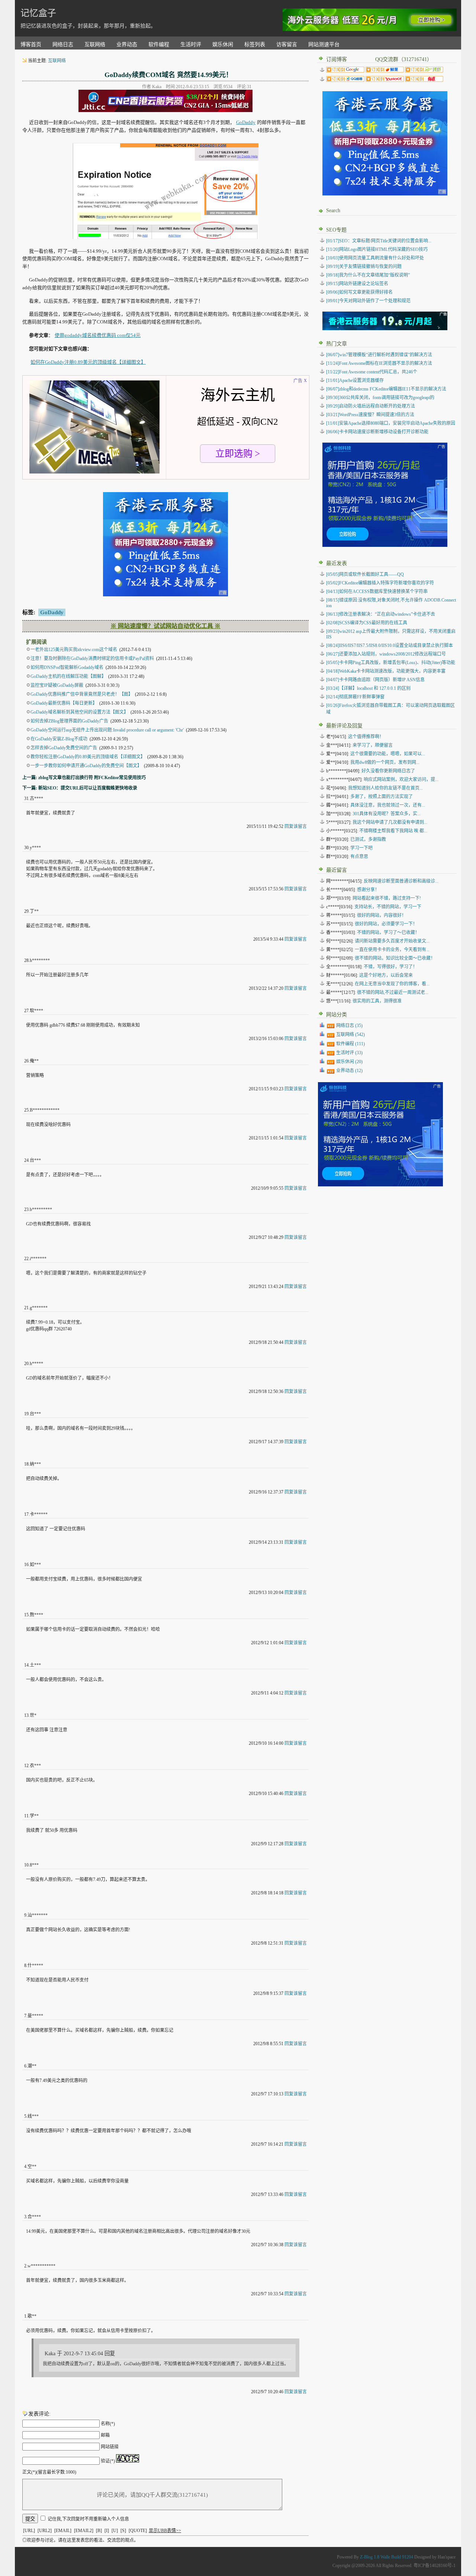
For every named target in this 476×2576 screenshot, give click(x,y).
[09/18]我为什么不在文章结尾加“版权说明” (368, 275)
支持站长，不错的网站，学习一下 (388, 907)
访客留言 (287, 44)
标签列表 (255, 44)
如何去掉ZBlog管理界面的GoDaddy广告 (69, 721)
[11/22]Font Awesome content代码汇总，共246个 (372, 372)
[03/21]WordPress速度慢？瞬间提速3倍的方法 (370, 415)
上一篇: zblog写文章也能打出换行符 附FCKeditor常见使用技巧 (84, 778)
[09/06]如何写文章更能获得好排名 (359, 292)
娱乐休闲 (223, 44)
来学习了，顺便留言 (373, 745)
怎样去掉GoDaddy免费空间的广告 (64, 748)
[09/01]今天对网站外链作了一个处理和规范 (368, 301)
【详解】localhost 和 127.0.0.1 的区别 (368, 688)
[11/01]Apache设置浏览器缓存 (355, 380)
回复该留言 (296, 826)
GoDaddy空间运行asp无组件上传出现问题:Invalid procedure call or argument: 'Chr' (107, 730)
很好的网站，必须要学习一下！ (386, 924)
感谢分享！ (368, 890)
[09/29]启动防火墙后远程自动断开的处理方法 (371, 406)
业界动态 (127, 44)
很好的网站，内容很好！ (382, 915)
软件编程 (159, 44)
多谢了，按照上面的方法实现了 (382, 797)
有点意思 (359, 857)
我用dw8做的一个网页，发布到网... (385, 762)
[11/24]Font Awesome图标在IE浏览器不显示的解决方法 (379, 363)
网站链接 (110, 2447)
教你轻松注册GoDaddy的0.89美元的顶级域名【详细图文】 (88, 757)
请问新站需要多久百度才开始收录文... (392, 941)
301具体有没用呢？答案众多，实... (387, 814)
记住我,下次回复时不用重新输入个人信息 (88, 2519)
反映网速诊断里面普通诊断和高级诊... (401, 881)
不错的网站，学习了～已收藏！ (388, 932)
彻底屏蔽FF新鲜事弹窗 (355, 697)
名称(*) (108, 2424)
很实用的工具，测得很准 (377, 1001)
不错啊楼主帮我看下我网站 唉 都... (393, 831)
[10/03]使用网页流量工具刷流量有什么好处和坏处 (375, 258)
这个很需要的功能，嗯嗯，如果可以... (388, 754)
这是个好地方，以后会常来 (386, 975)
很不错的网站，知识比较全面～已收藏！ (395, 958)
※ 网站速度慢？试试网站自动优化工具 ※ (165, 626)
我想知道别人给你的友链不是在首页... (385, 788)
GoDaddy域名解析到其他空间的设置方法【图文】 (79, 712)
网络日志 (63, 44)
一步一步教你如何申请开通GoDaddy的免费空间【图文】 (86, 766)
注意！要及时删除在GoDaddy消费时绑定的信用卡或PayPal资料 (92, 659)
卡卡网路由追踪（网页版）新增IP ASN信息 (375, 680)
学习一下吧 (361, 848)
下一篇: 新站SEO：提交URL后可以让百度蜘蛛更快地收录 (80, 788)
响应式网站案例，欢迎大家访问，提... (401, 780)
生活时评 (191, 44)
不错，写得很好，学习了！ (390, 967)
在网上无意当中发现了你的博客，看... (392, 984)
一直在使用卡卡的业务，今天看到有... (392, 950)
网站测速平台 (324, 44)
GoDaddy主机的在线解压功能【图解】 (68, 676)
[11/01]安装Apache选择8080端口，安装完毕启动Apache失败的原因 (391, 423)
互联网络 (95, 44)
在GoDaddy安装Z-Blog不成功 (59, 739)
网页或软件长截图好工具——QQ (365, 574)
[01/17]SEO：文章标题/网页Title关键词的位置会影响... (379, 241)
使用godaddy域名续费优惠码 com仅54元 (98, 335)
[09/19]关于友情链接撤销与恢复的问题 (364, 267)
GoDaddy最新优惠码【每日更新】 (64, 703)
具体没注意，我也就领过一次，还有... (388, 805)
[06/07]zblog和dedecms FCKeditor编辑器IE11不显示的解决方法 (386, 389)
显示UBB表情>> (165, 2531)
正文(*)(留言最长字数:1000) (49, 2472)
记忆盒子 (38, 13)
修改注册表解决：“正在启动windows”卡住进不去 (381, 614)
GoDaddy (246, 122)
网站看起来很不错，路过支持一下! (387, 898)
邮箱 (105, 2435)
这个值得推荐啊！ (366, 737)
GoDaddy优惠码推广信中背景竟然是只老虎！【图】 (82, 694)
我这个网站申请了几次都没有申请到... (390, 822)
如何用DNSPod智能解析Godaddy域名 (67, 667)
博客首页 (31, 44)
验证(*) (108, 2461)
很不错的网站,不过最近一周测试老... (393, 992)
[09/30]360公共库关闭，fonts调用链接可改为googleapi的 (380, 398)
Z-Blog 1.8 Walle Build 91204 (387, 2557)
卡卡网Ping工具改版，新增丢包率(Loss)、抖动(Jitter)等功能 (391, 663)
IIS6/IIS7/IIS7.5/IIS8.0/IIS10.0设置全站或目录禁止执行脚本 (390, 645)
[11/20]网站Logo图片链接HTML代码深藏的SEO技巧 (377, 249)
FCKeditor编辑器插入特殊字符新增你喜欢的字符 (380, 583)
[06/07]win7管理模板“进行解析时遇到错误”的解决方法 (379, 355)
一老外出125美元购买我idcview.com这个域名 (74, 650)
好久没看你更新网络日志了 (388, 771)
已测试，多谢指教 (368, 839)
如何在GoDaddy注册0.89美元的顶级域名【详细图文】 (88, 362)
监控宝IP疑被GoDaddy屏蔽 (57, 685)
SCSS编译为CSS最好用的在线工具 (367, 623)
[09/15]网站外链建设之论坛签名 (357, 284)
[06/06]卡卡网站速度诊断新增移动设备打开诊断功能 (377, 432)
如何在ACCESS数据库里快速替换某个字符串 (377, 592)
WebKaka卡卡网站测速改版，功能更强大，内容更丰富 (386, 671)
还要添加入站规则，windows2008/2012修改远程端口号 (386, 654)
